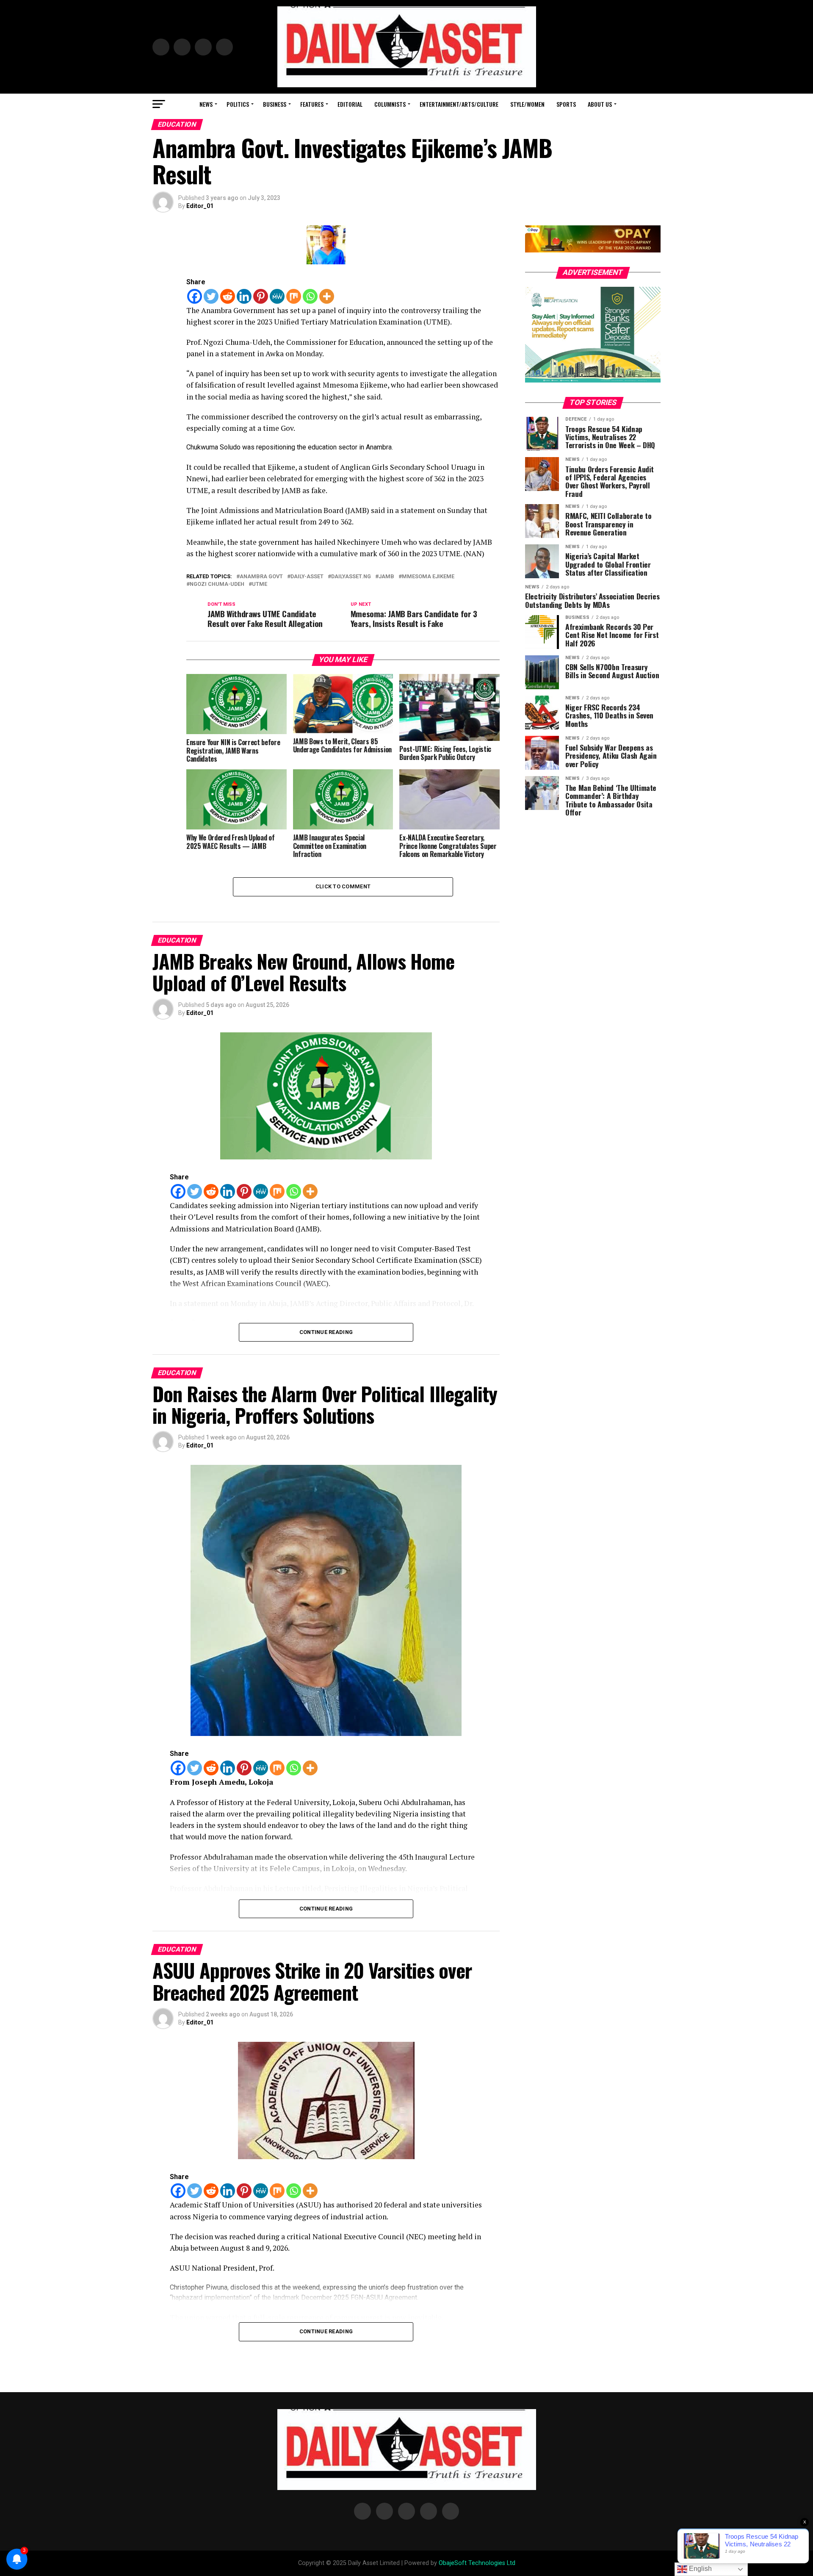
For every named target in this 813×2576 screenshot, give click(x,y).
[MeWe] (277, 296)
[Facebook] (195, 296)
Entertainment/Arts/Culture (459, 104)
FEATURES (312, 104)
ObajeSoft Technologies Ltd (477, 2563)
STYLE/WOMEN (527, 104)
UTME (260, 584)
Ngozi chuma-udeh (217, 584)
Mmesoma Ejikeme (428, 577)
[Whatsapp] (310, 296)
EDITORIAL (350, 104)
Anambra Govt (261, 577)
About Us (600, 104)
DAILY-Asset (307, 577)
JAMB (386, 577)
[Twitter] (211, 296)
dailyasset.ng (351, 577)
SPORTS (566, 104)
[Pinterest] (261, 296)
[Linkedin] (244, 296)
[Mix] (294, 296)
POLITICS (238, 104)
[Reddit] (228, 296)
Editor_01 (200, 206)
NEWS (206, 104)
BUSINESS (275, 104)
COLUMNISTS (390, 104)
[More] (327, 296)
